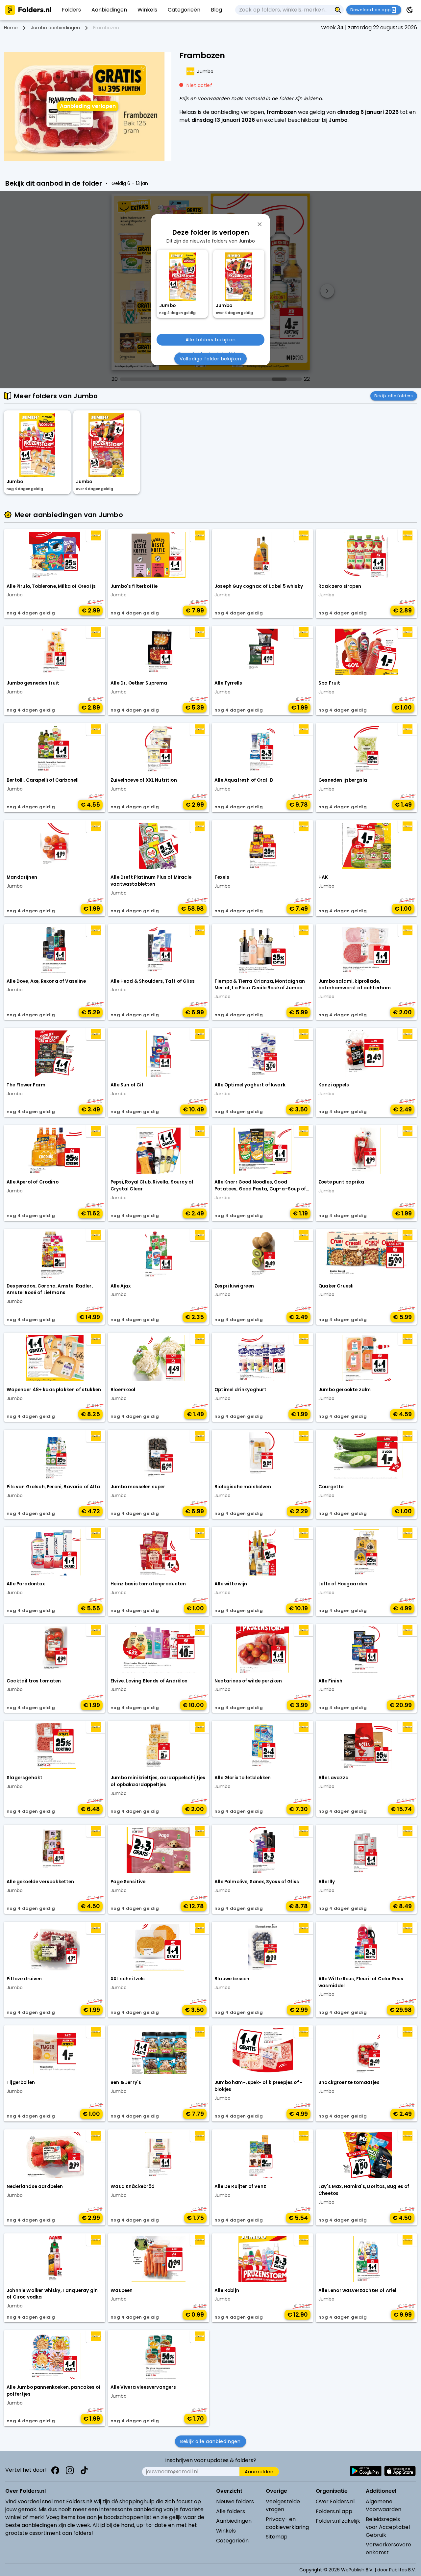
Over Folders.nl (335, 2501)
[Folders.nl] (28, 10)
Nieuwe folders (235, 2501)
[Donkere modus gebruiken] (410, 10)
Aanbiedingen (234, 2521)
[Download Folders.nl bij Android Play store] (366, 2471)
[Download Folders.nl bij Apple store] (400, 2471)
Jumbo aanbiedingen (55, 28)
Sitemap (277, 2537)
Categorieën (232, 2541)
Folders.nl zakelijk (338, 2521)
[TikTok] (84, 2470)
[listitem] (71, 10)
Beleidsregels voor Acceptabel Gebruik (388, 2527)
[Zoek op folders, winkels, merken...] (338, 10)
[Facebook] (55, 2470)
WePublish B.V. (357, 2570)
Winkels (226, 2531)
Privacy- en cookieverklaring (287, 2523)
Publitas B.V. (402, 2570)
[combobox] (284, 10)
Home (11, 28)
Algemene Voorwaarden (384, 2505)
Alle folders (231, 2511)
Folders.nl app (334, 2511)
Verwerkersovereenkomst (388, 2549)
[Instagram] (70, 2470)
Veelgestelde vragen (283, 2505)
